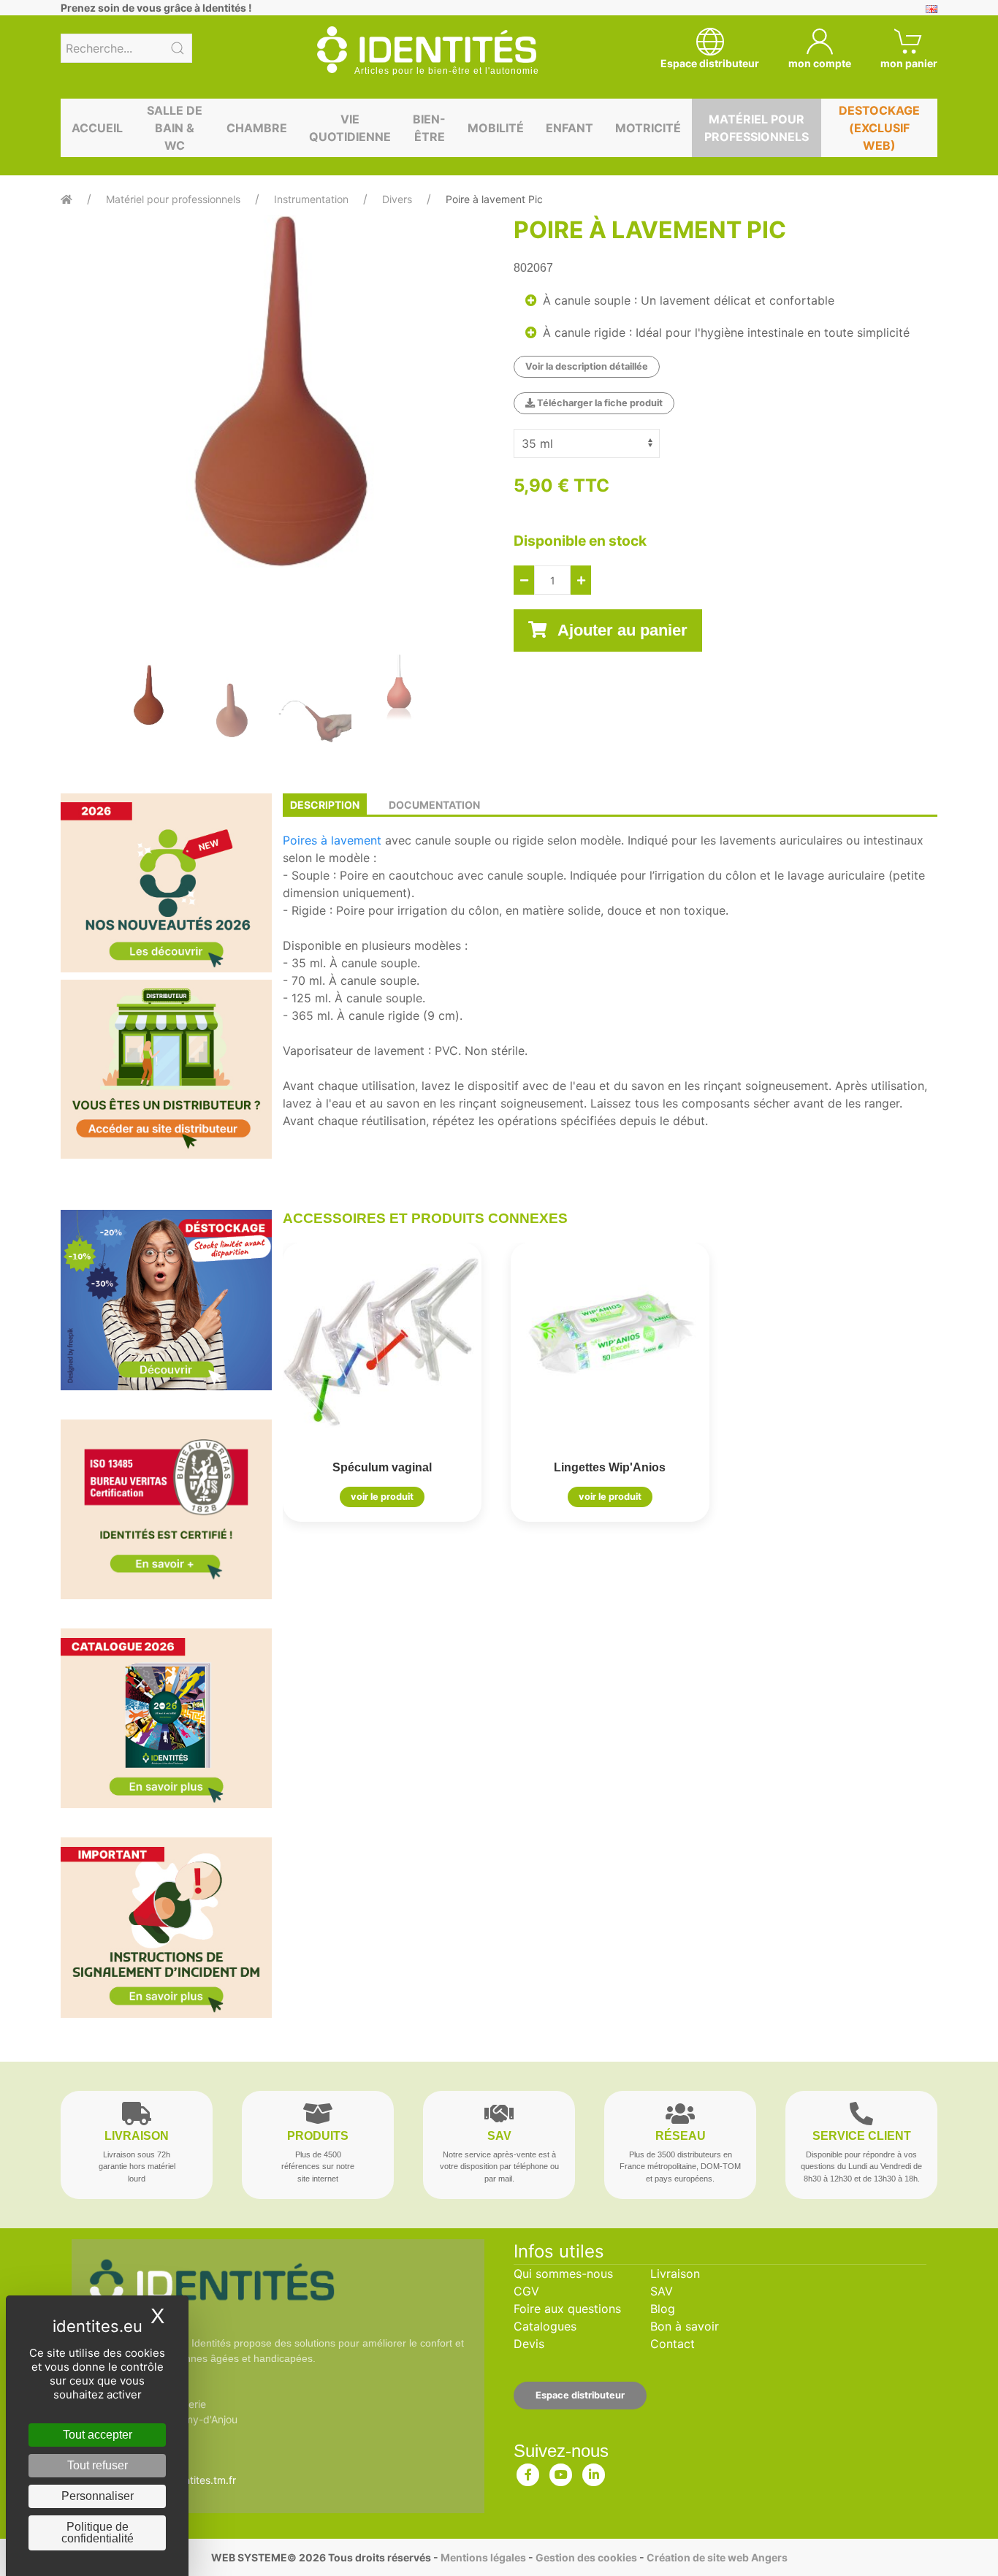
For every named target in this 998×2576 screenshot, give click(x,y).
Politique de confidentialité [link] (98, 2533)
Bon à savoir (685, 2326)
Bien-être (429, 128)
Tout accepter (98, 2435)
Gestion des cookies (586, 2557)
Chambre (257, 128)
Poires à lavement (332, 840)
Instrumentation (311, 199)
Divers (397, 199)
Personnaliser (98, 2496)
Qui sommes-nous (563, 2274)
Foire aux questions (567, 2309)
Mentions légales (483, 2557)
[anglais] (932, 8)
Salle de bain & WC (175, 128)
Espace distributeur (580, 2395)
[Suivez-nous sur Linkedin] (594, 2472)
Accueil (97, 128)
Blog (663, 2309)
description (325, 805)
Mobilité (496, 128)
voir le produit (382, 1497)
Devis (529, 2344)
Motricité (648, 128)
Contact (673, 2344)
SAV (662, 2291)
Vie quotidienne (350, 128)
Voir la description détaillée (587, 366)
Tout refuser (98, 2465)
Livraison (675, 2274)
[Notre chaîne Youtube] (561, 2472)
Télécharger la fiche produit (599, 403)
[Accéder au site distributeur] (166, 1069)
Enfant (570, 128)
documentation (434, 805)
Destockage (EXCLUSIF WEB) (879, 128)
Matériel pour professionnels (757, 128)
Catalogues (545, 2326)
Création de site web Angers (717, 2557)
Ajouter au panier (621, 630)
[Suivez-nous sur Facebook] (528, 2472)
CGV (526, 2291)
